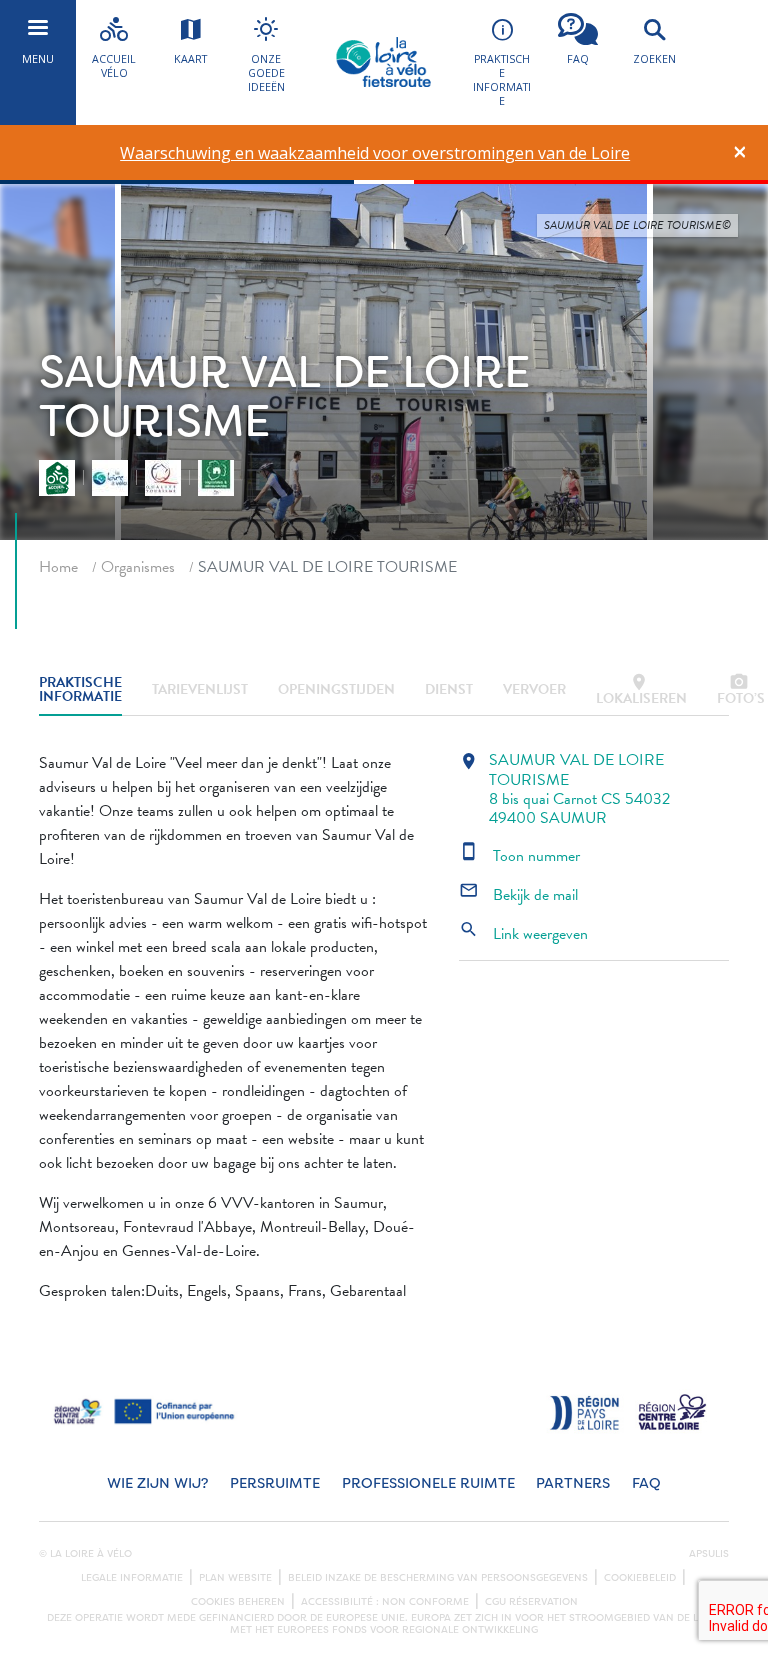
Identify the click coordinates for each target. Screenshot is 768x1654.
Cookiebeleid (640, 1578)
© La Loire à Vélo (85, 1554)
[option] (375, 153)
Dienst (449, 689)
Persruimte (275, 1483)
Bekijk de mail (518, 895)
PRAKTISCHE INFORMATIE (80, 690)
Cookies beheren (238, 1602)
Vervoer (534, 689)
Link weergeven (523, 934)
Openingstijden (336, 689)
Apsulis (709, 1554)
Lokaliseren (641, 690)
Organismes (138, 567)
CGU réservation (531, 1602)
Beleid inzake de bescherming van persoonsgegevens (438, 1578)
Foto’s (741, 690)
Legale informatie (132, 1578)
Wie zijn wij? (157, 1483)
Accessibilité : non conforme (385, 1602)
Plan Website (235, 1578)
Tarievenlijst (200, 689)
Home (58, 567)
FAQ (646, 1483)
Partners (573, 1483)
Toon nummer (519, 856)
